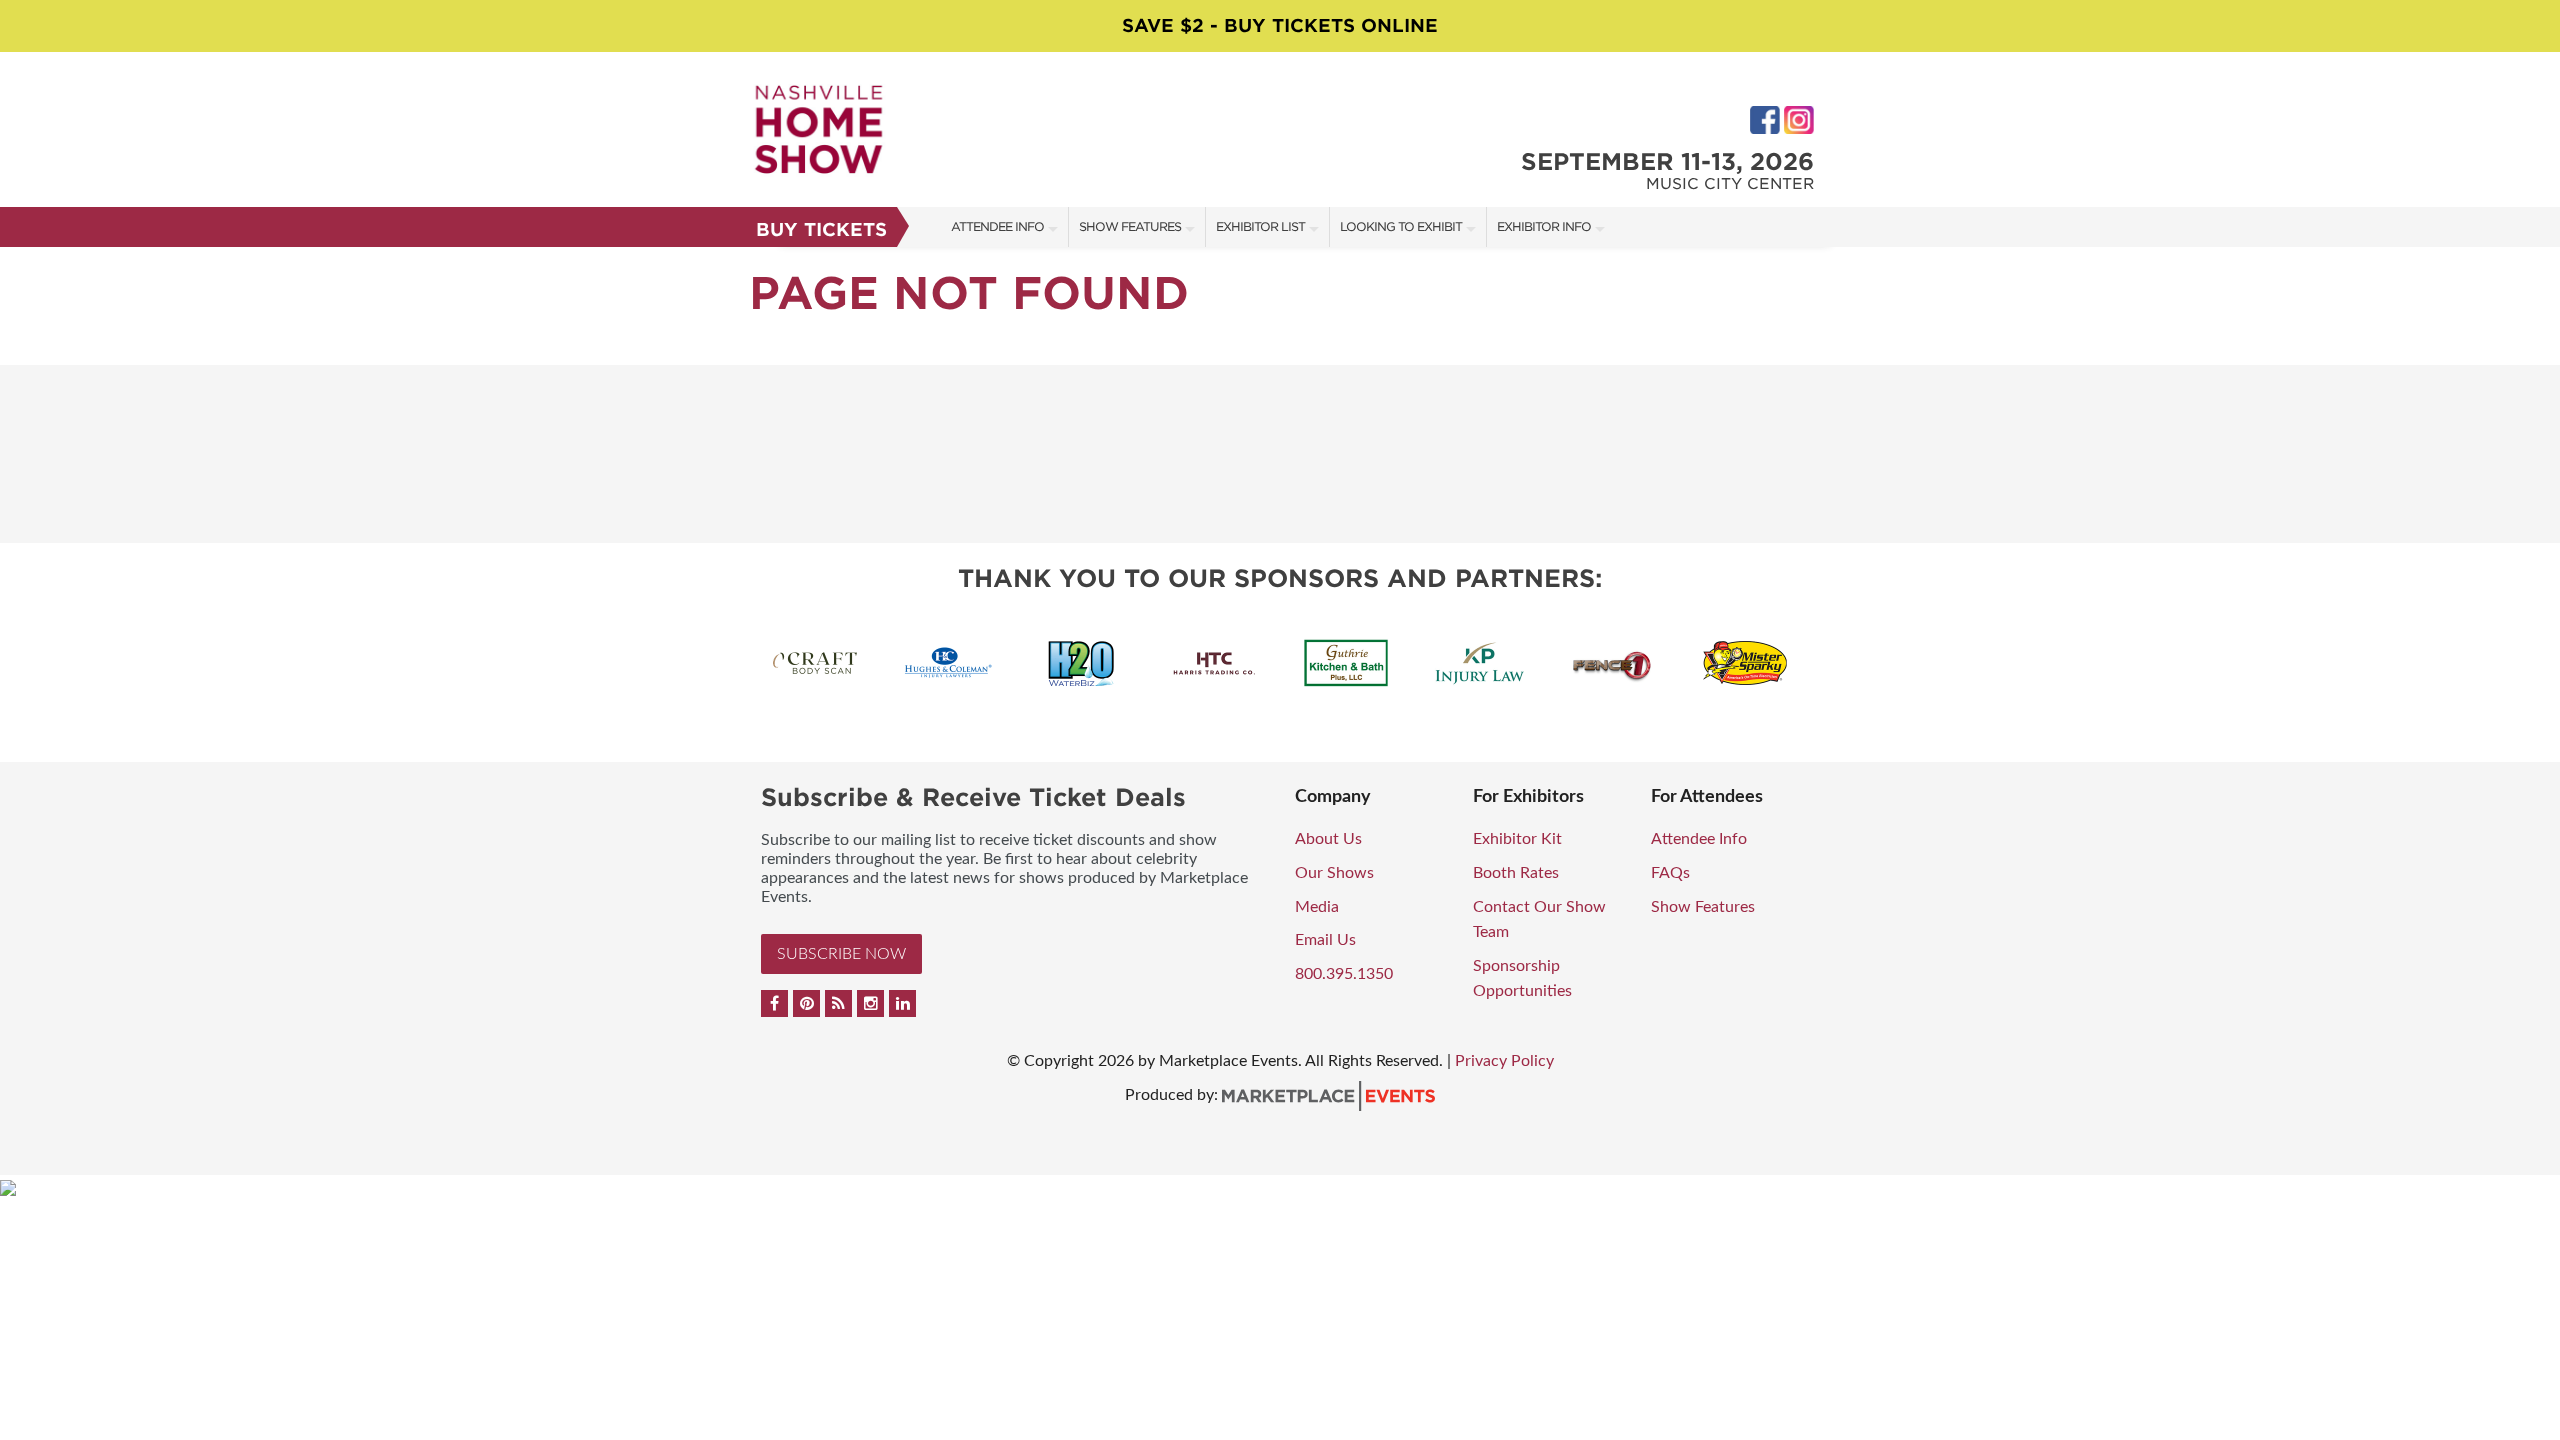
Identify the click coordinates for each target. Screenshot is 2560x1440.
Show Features (1130, 226)
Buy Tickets (821, 229)
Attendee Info (997, 226)
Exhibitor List (1260, 226)
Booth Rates (1516, 873)
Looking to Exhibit (1401, 226)
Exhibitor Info (1544, 226)
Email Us (1325, 940)
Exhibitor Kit (1517, 839)
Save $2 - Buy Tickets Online (1280, 25)
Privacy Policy (1504, 1061)
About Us (1328, 839)
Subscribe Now (841, 954)
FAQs (1670, 873)
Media (1317, 907)
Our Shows (1334, 873)
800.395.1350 (1344, 974)
